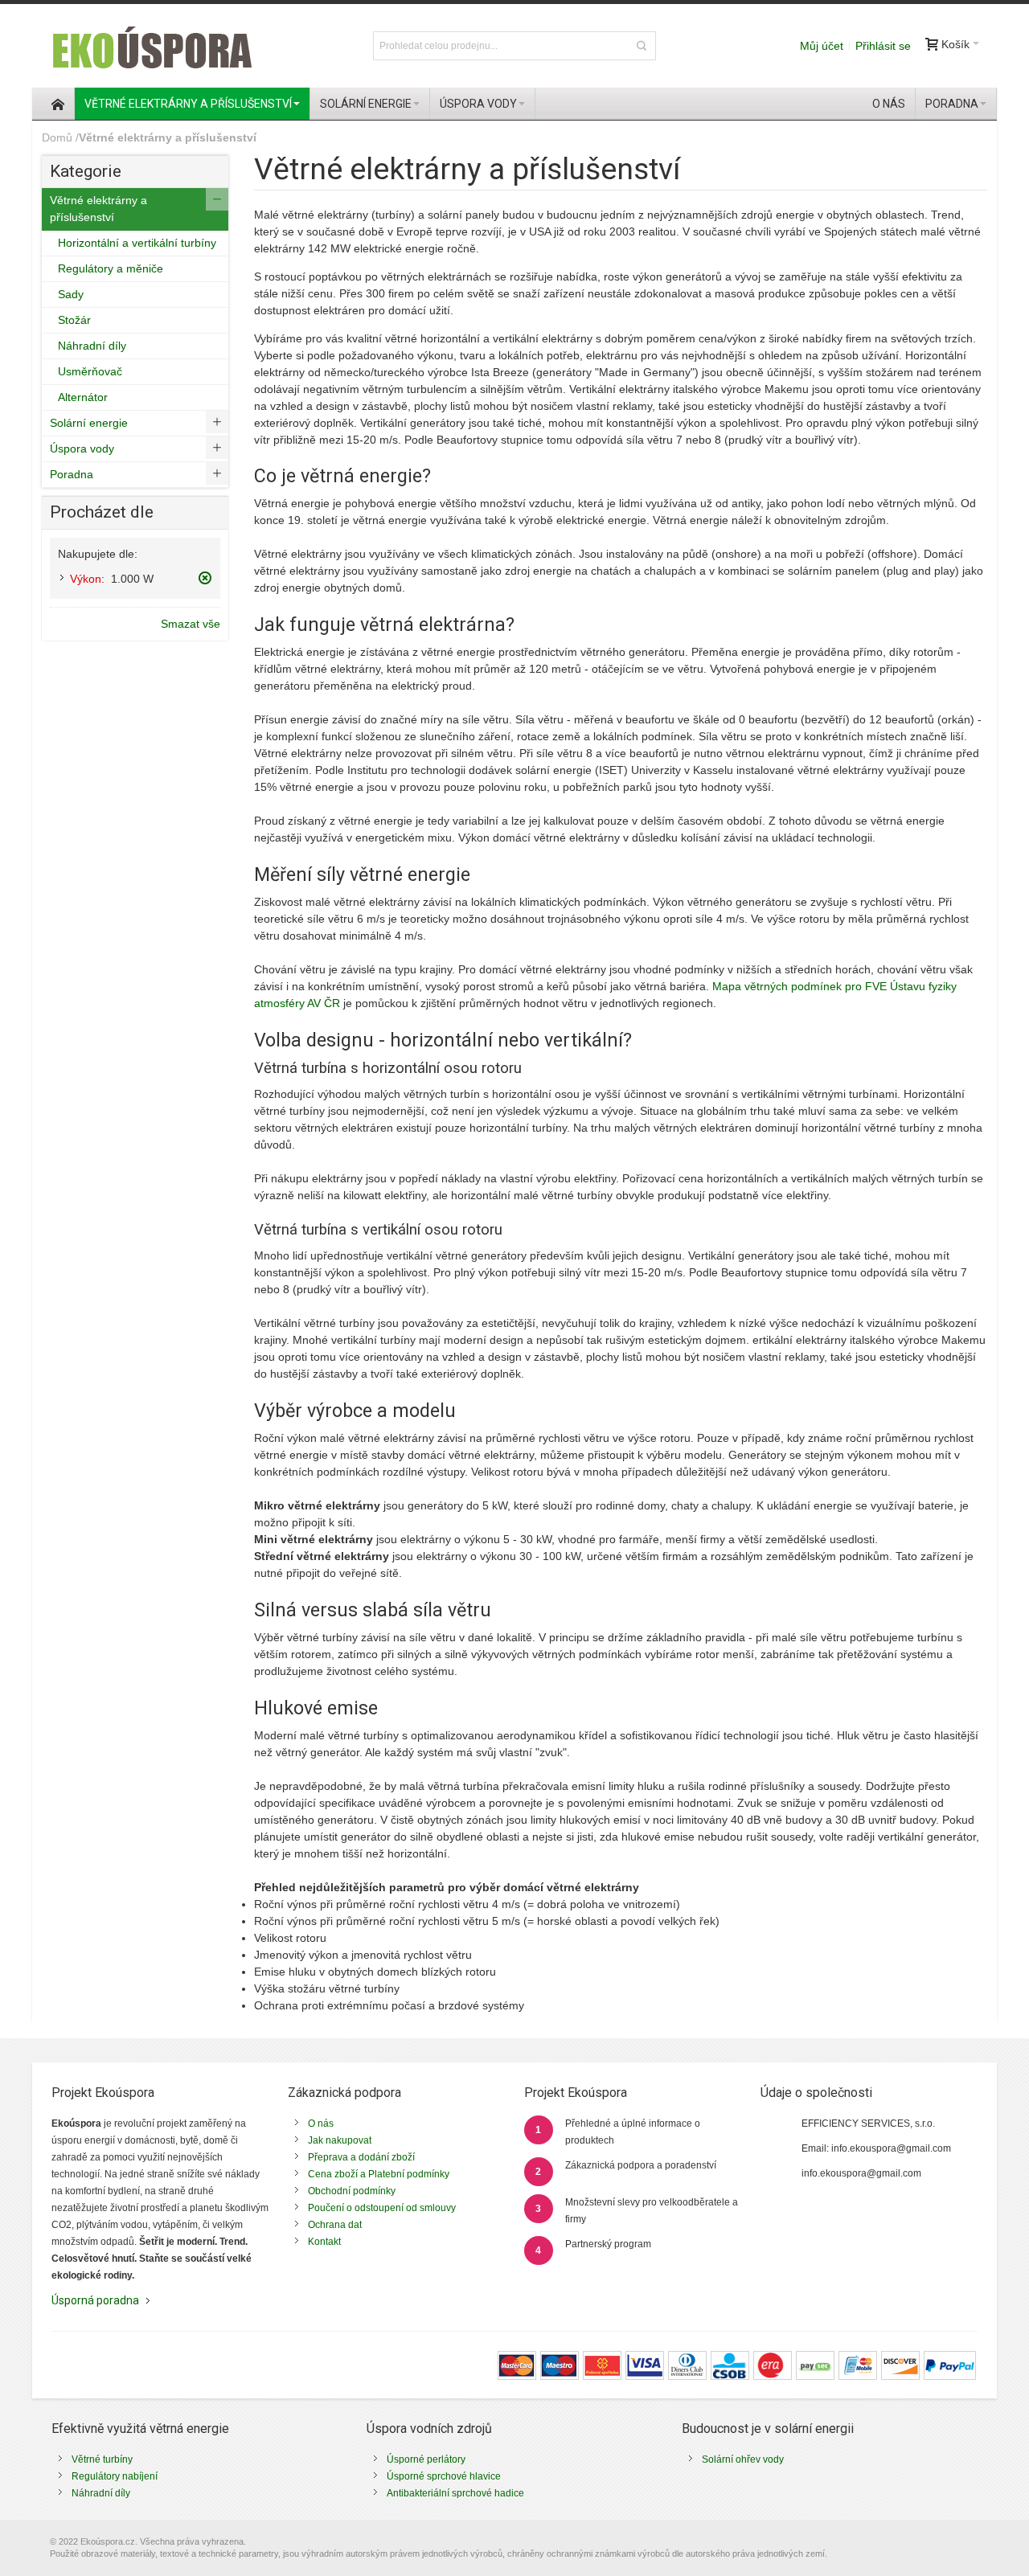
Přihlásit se (883, 46)
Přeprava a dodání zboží (361, 2157)
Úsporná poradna (95, 2300)
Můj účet (822, 46)
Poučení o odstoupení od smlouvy (382, 2208)
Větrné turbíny (102, 2459)
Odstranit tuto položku (205, 578)
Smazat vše (191, 624)
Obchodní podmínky (352, 2191)
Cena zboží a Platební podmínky (379, 2174)
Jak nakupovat (340, 2140)
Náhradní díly (101, 2493)
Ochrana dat (335, 2225)
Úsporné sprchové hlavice (444, 2476)
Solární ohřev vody (743, 2459)
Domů (57, 137)
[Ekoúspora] (150, 46)
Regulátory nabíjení (115, 2476)
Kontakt (324, 2242)
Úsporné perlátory (426, 2459)
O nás (321, 2123)
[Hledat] (642, 46)
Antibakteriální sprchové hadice (455, 2493)
